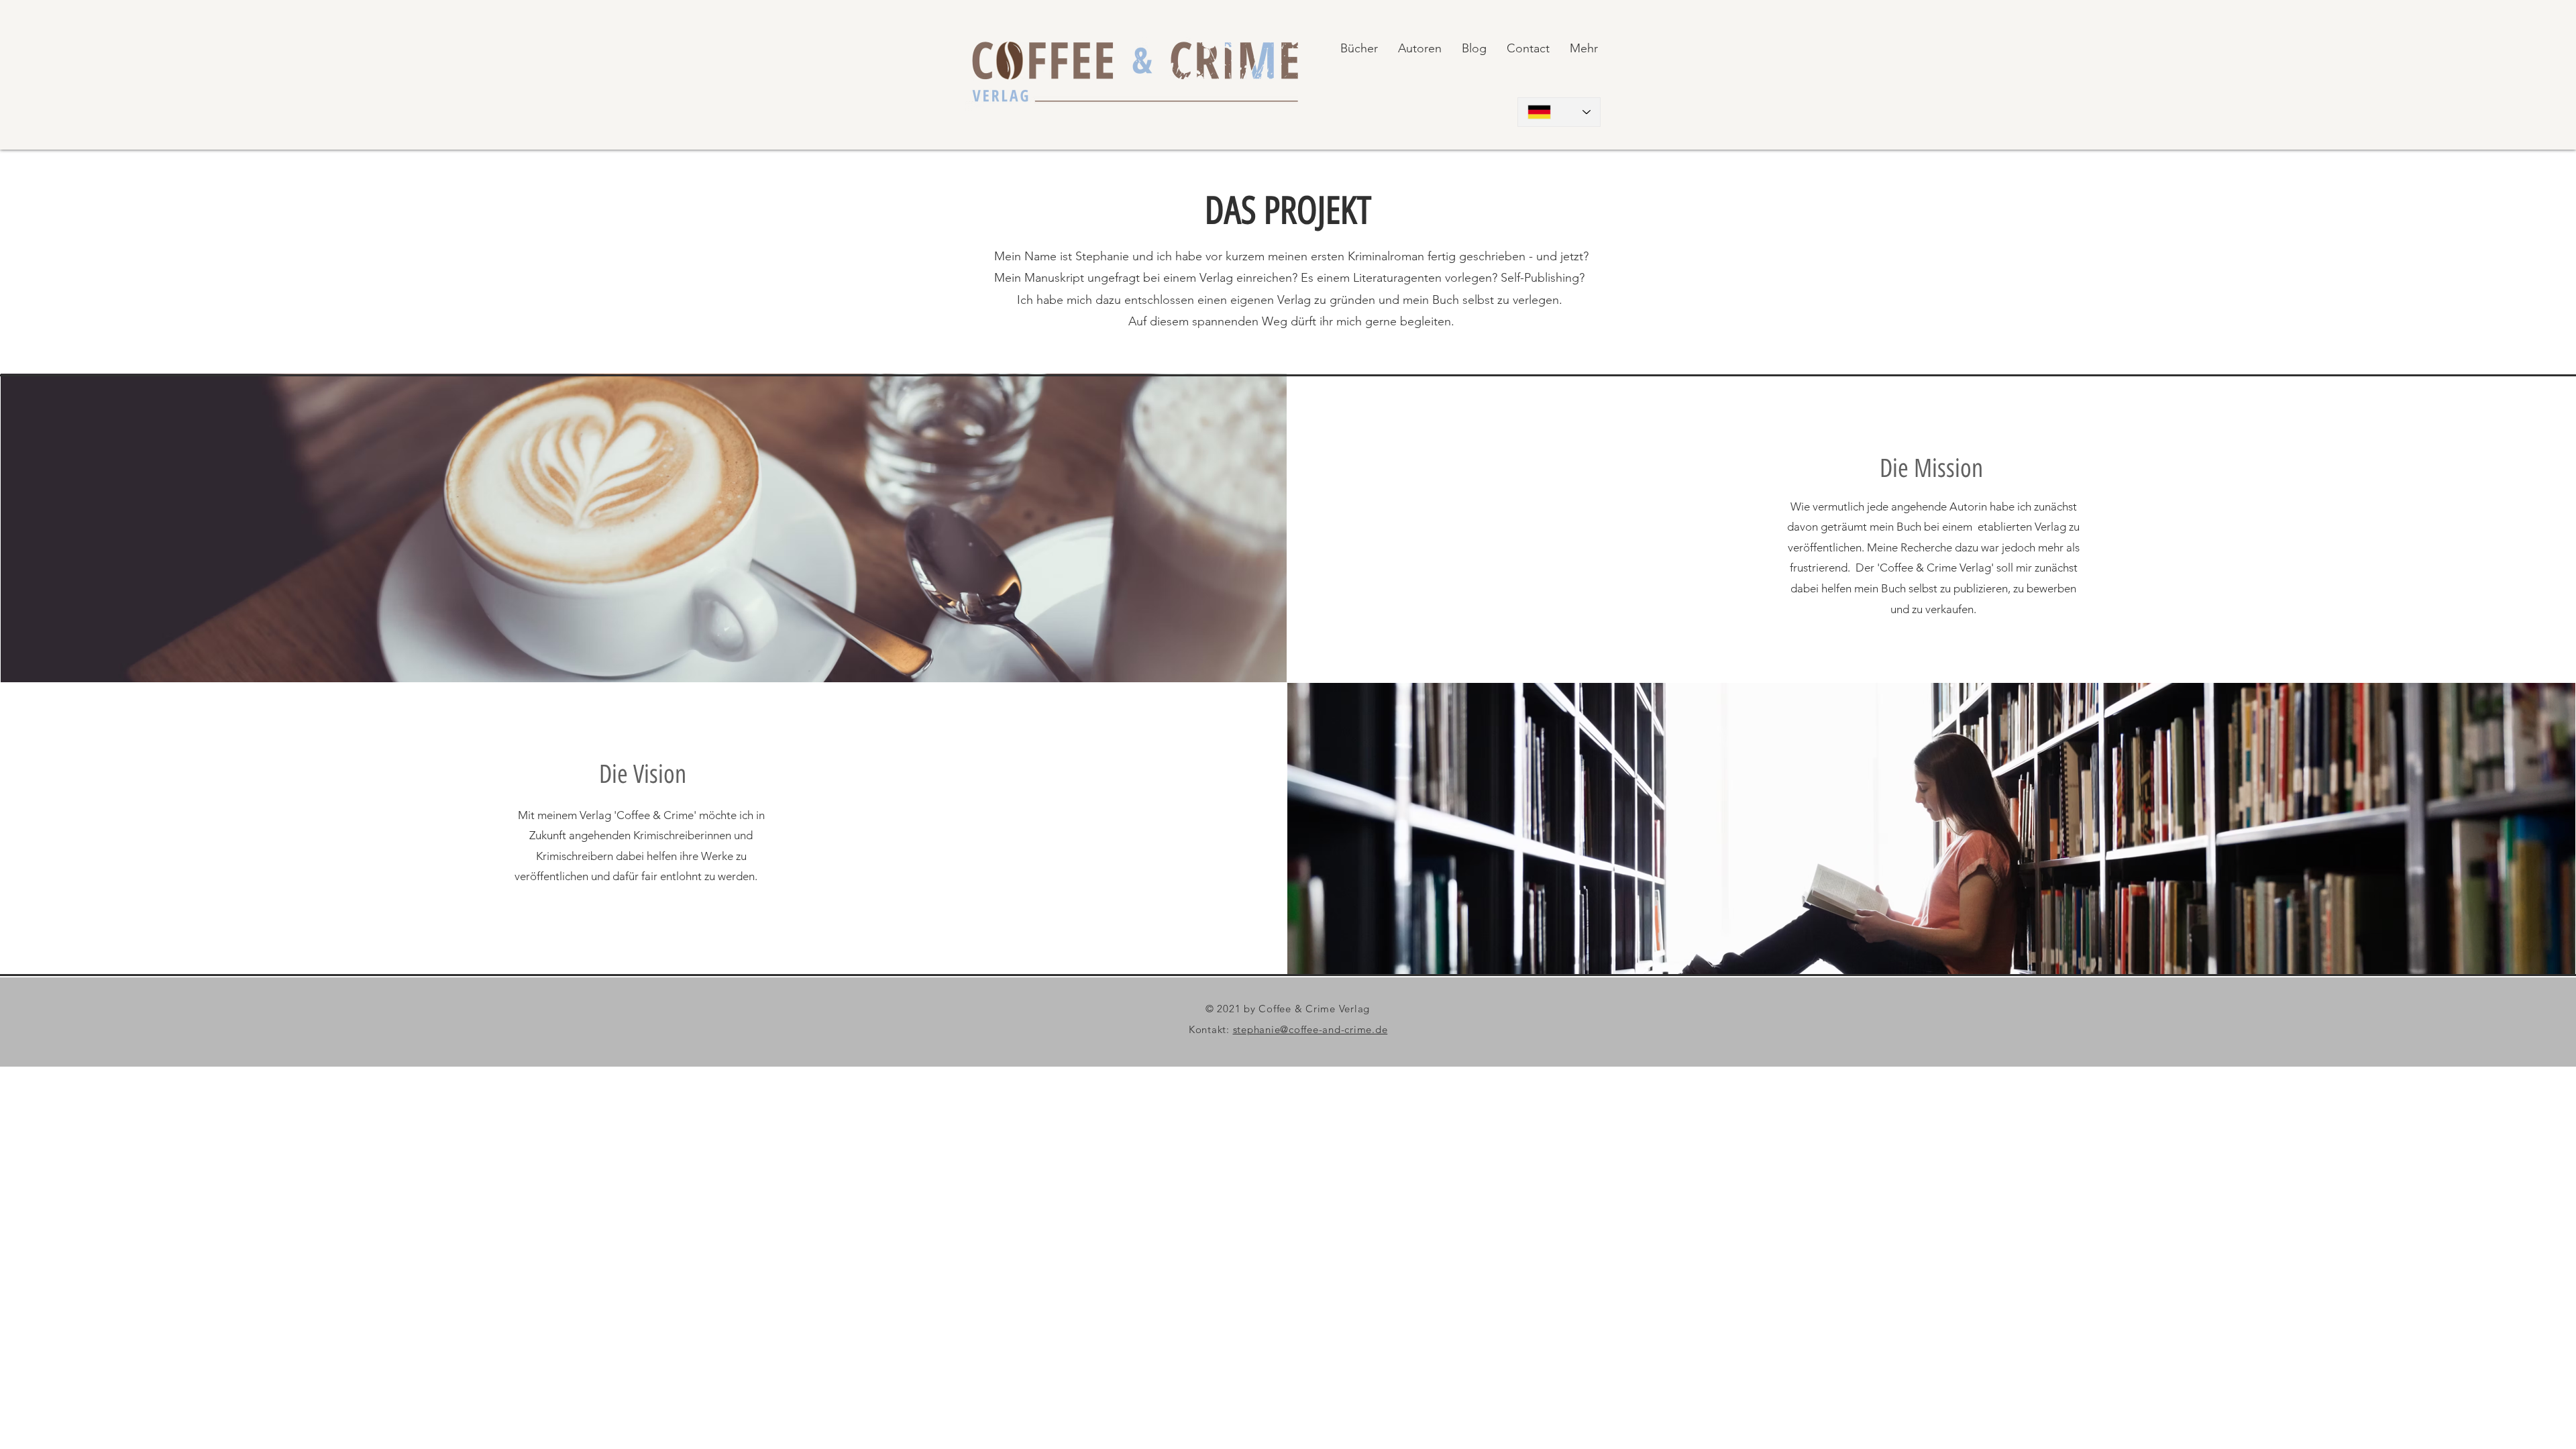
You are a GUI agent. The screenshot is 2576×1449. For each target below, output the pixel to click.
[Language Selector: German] (1559, 112)
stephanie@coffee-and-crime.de (1310, 1029)
